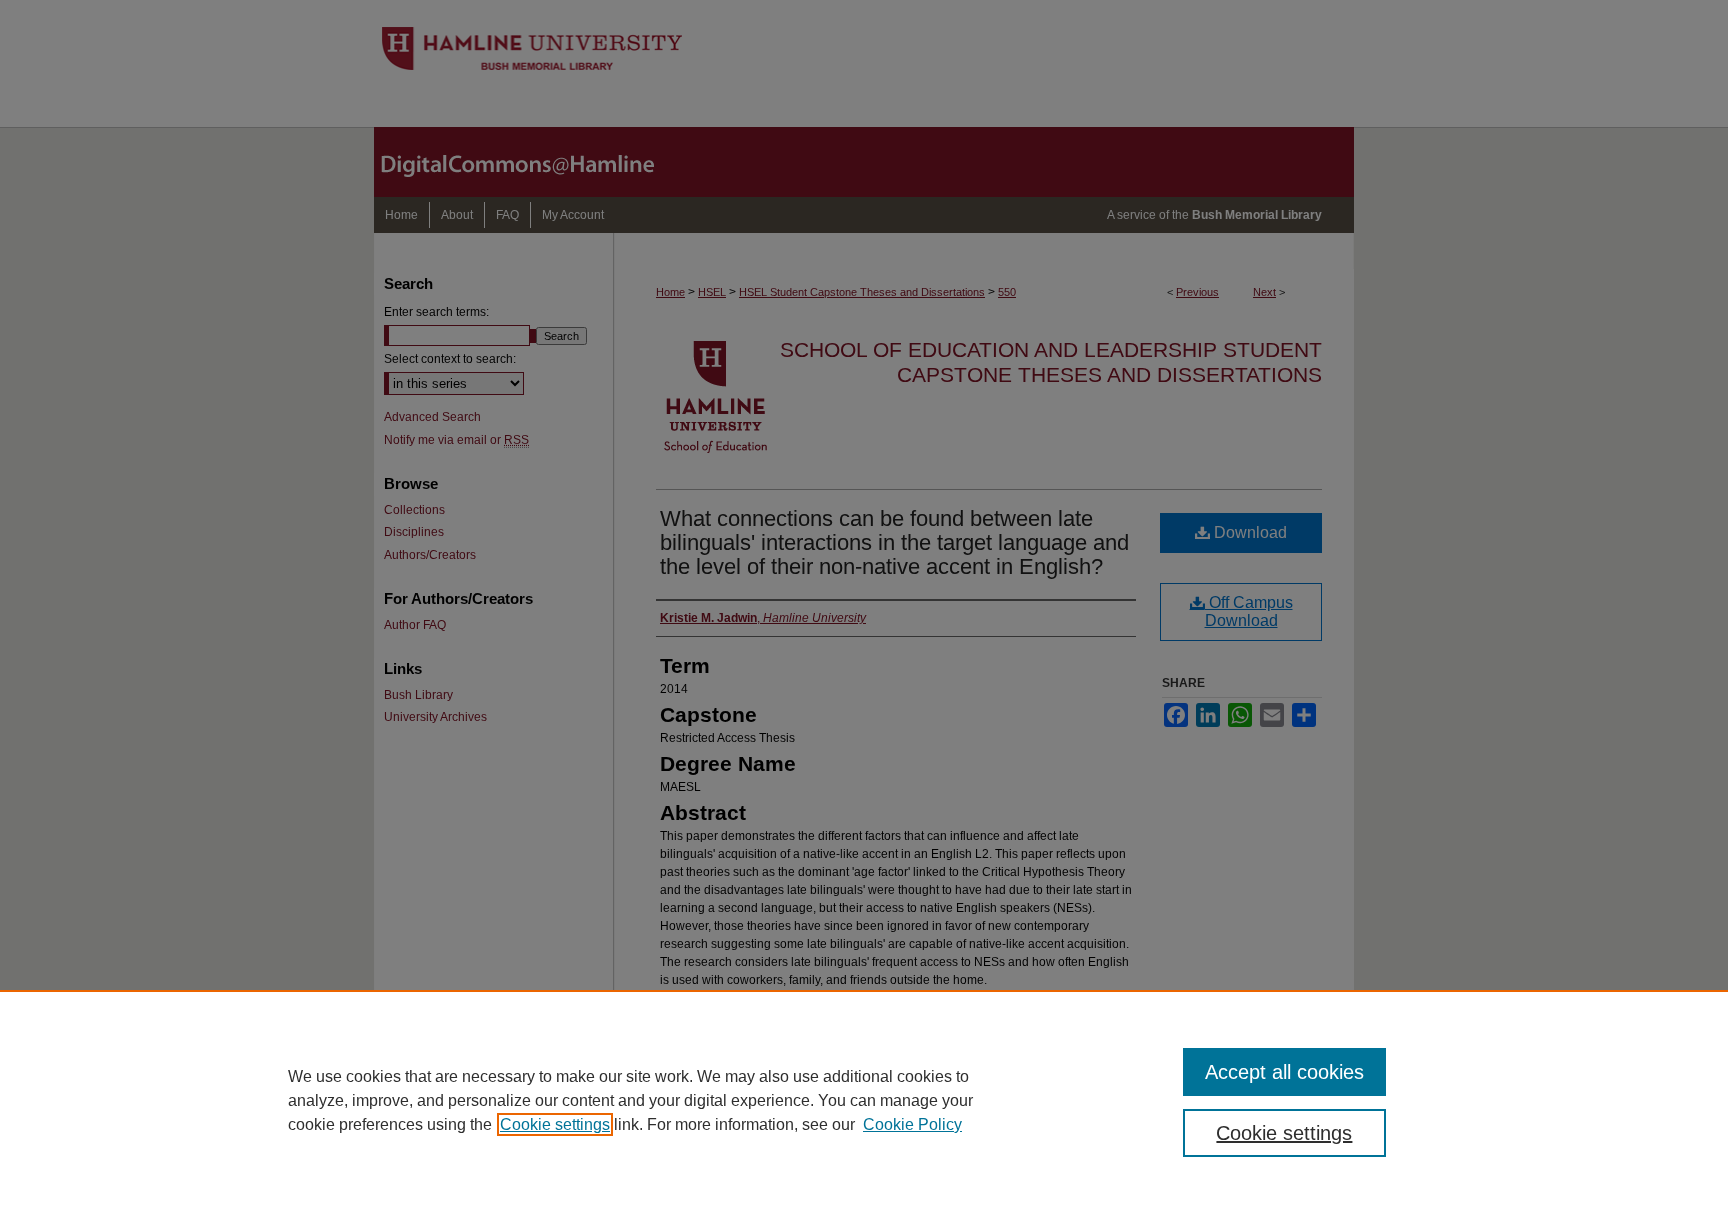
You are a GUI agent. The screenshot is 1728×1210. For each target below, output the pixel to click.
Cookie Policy (912, 1124)
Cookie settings (555, 1124)
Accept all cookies (1284, 1072)
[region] (864, 1100)
